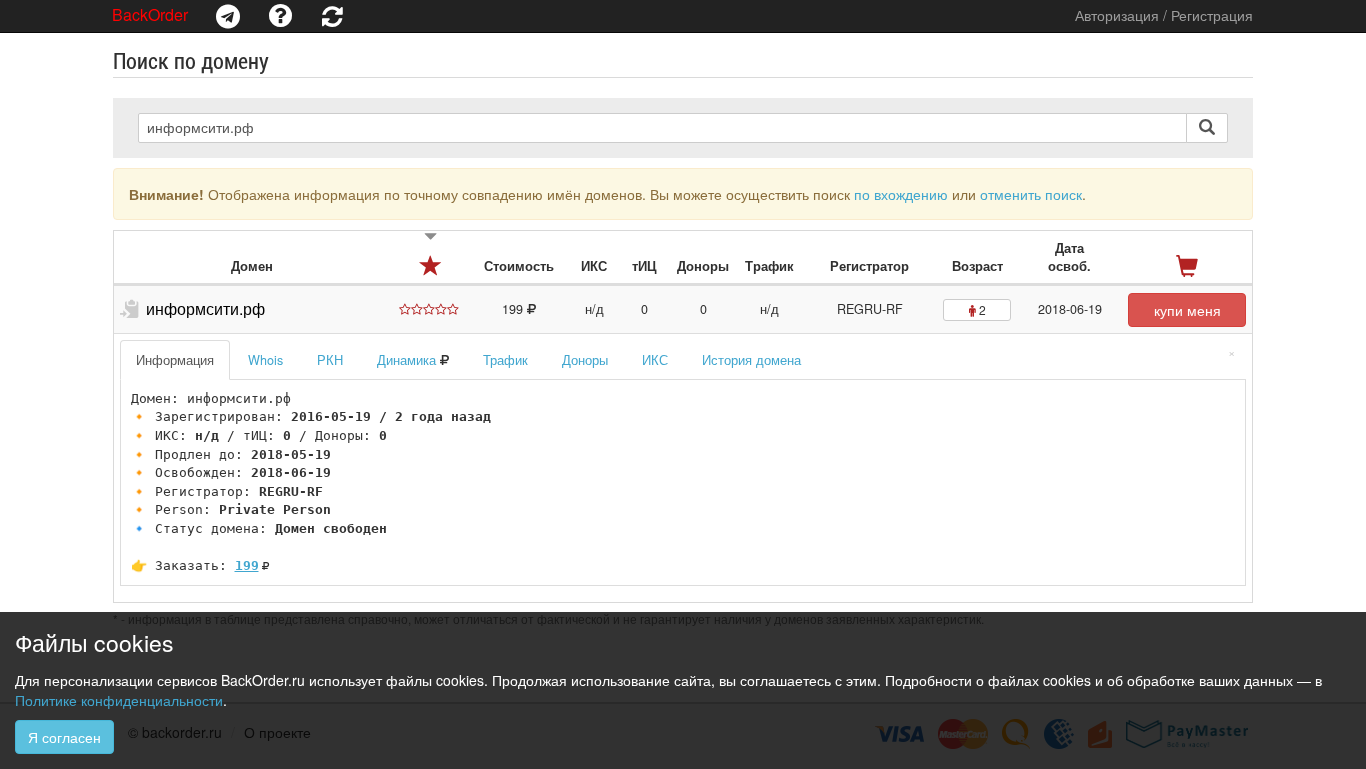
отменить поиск (1031, 194)
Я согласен (64, 737)
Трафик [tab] (505, 360)
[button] (228, 16)
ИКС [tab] (655, 360)
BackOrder (150, 14)
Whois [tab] (265, 360)
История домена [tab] (751, 360)
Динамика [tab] (408, 360)
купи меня (1187, 310)
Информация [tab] (175, 360)
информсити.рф (205, 308)
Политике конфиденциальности (119, 700)
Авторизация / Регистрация (1164, 15)
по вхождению (901, 194)
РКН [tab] (330, 360)
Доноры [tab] (585, 360)
